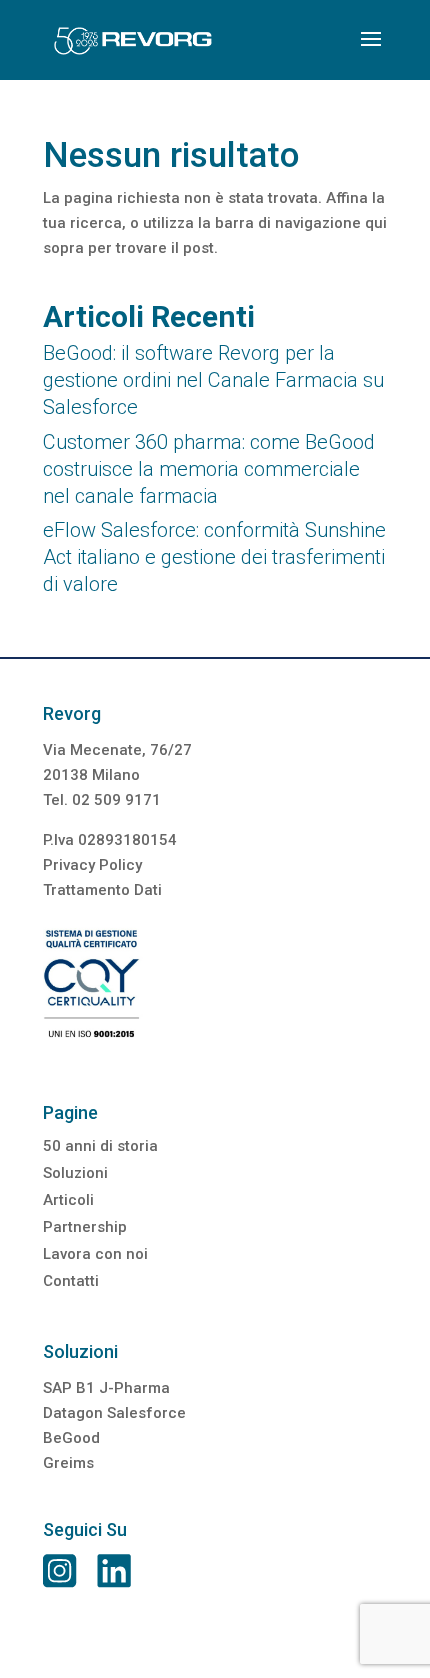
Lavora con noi (95, 1254)
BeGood (71, 1438)
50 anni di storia (100, 1146)
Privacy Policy (92, 865)
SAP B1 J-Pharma (106, 1388)
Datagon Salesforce (114, 1413)
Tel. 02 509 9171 (102, 800)
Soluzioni (75, 1173)
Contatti (71, 1281)
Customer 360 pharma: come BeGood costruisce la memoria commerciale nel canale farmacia (209, 469)
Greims (68, 1463)
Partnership (85, 1227)
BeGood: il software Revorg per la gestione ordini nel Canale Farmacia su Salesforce (213, 380)
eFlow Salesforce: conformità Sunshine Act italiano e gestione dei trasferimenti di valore (214, 557)
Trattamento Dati (102, 890)
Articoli (68, 1200)
